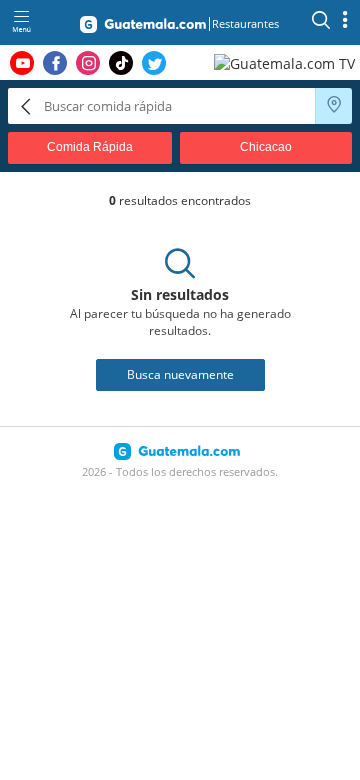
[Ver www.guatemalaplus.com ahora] (287, 62)
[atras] (26, 105)
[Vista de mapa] (334, 106)
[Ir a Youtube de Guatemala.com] (22, 63)
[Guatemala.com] (143, 28)
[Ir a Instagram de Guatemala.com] (88, 63)
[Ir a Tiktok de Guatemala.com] (121, 63)
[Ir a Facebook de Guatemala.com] (55, 63)
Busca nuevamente (180, 374)
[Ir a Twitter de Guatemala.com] (154, 63)
